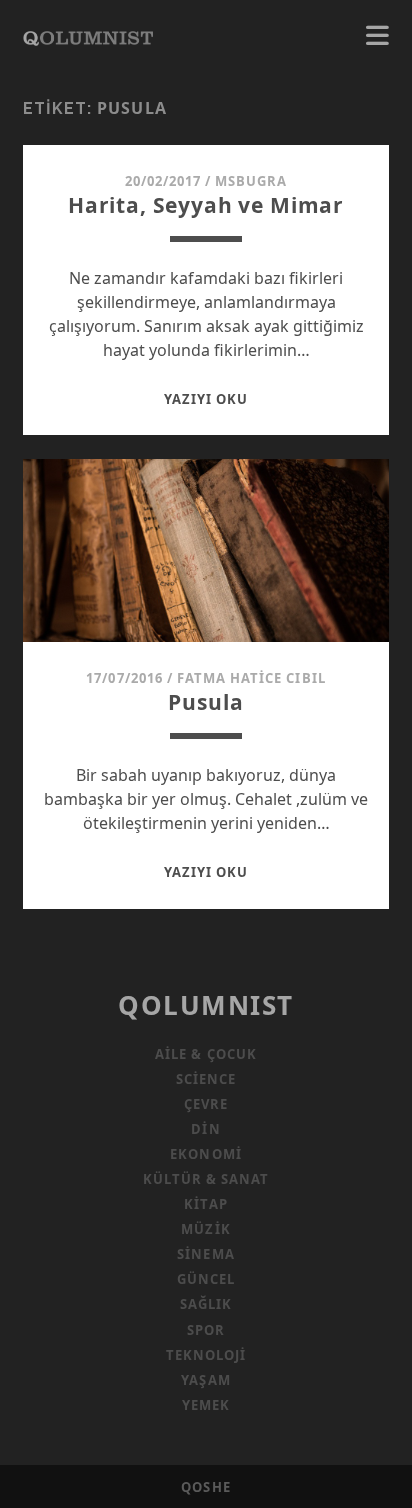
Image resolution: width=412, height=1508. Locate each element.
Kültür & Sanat (206, 1179)
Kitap (205, 1204)
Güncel (206, 1279)
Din (205, 1129)
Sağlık (206, 1304)
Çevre (206, 1104)
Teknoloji (206, 1355)
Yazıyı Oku (206, 399)
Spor (206, 1330)
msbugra (251, 181)
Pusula (205, 702)
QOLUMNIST (206, 1005)
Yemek (206, 1405)
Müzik (205, 1229)
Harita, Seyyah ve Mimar (206, 205)
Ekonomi (205, 1154)
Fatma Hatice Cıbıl (251, 678)
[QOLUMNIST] (88, 36)
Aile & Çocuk (206, 1054)
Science (206, 1079)
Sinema (205, 1254)
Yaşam (205, 1380)
